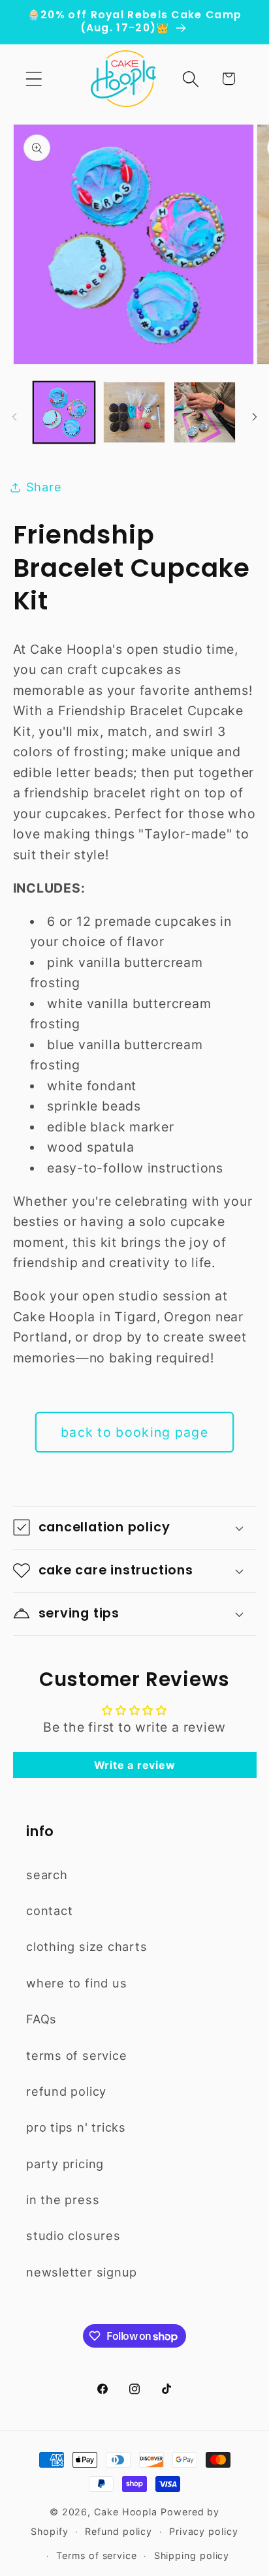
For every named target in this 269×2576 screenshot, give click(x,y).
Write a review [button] (135, 1765)
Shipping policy (192, 2555)
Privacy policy (204, 2531)
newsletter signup (82, 2272)
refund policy (66, 2091)
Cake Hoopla (126, 2512)
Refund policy (119, 2531)
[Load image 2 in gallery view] (134, 413)
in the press (63, 2200)
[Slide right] (255, 416)
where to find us (76, 1983)
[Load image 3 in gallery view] (205, 413)
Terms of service (97, 2555)
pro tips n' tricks (76, 2127)
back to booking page (134, 1432)
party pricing (65, 2164)
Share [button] (44, 487)
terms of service (76, 2055)
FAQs (41, 2019)
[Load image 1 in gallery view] (64, 413)
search (47, 1875)
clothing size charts (87, 1946)
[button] (34, 79)
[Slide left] (14, 416)
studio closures (73, 2235)
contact (49, 1910)
